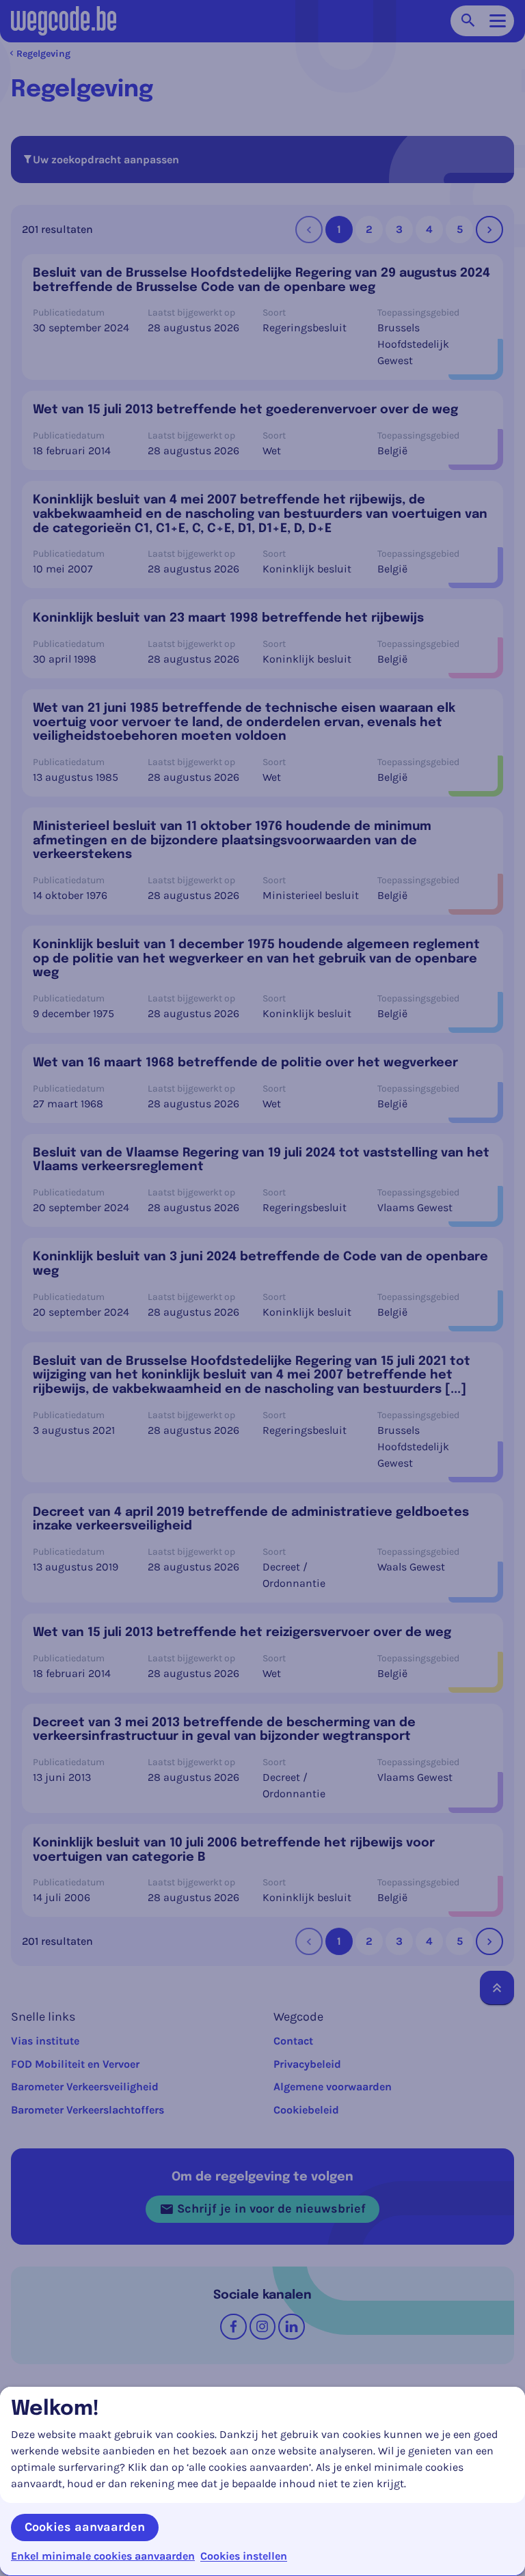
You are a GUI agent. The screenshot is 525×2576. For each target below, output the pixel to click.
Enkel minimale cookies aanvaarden (103, 2556)
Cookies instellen (244, 2556)
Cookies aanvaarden (85, 2527)
